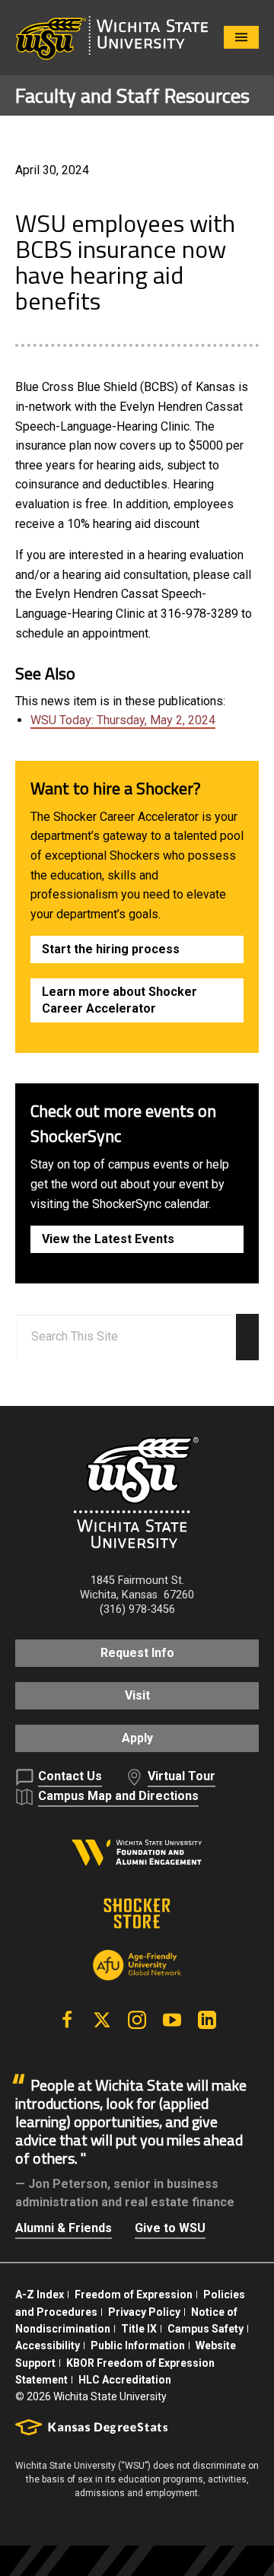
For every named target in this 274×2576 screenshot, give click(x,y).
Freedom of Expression (134, 2295)
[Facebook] (67, 2020)
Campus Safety (205, 2329)
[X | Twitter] (102, 2020)
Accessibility (48, 2345)
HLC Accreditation (125, 2380)
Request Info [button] (137, 1653)
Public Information (138, 2345)
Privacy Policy (144, 2312)
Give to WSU (170, 2228)
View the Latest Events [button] (108, 1239)
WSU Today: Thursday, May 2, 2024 (123, 720)
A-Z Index (40, 2295)
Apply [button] (137, 1738)
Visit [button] (137, 1695)
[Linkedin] (207, 2020)
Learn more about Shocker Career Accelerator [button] (119, 1000)
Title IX (139, 2329)
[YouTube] (172, 2020)
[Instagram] (137, 2020)
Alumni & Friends (64, 2228)
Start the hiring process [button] (111, 949)
